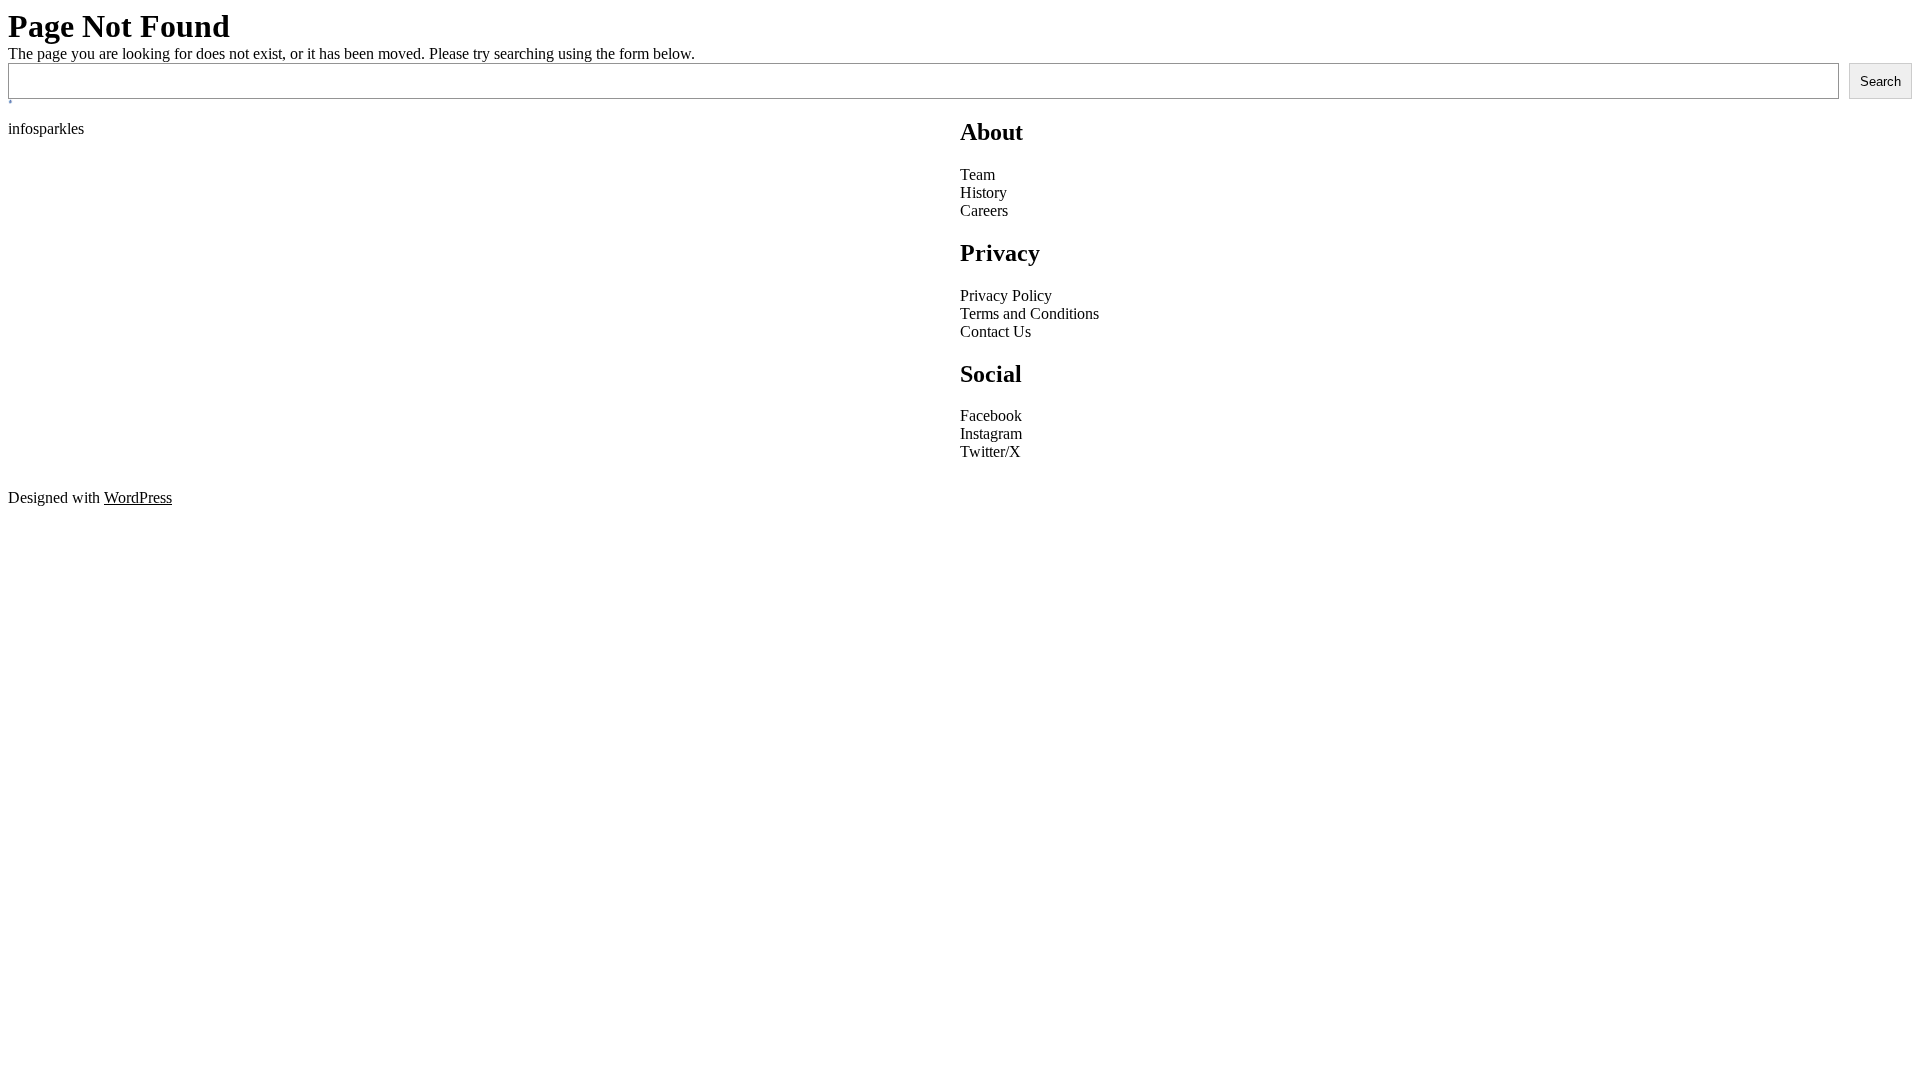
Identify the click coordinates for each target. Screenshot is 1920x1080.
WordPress (138, 497)
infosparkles (46, 128)
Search (1880, 81)
